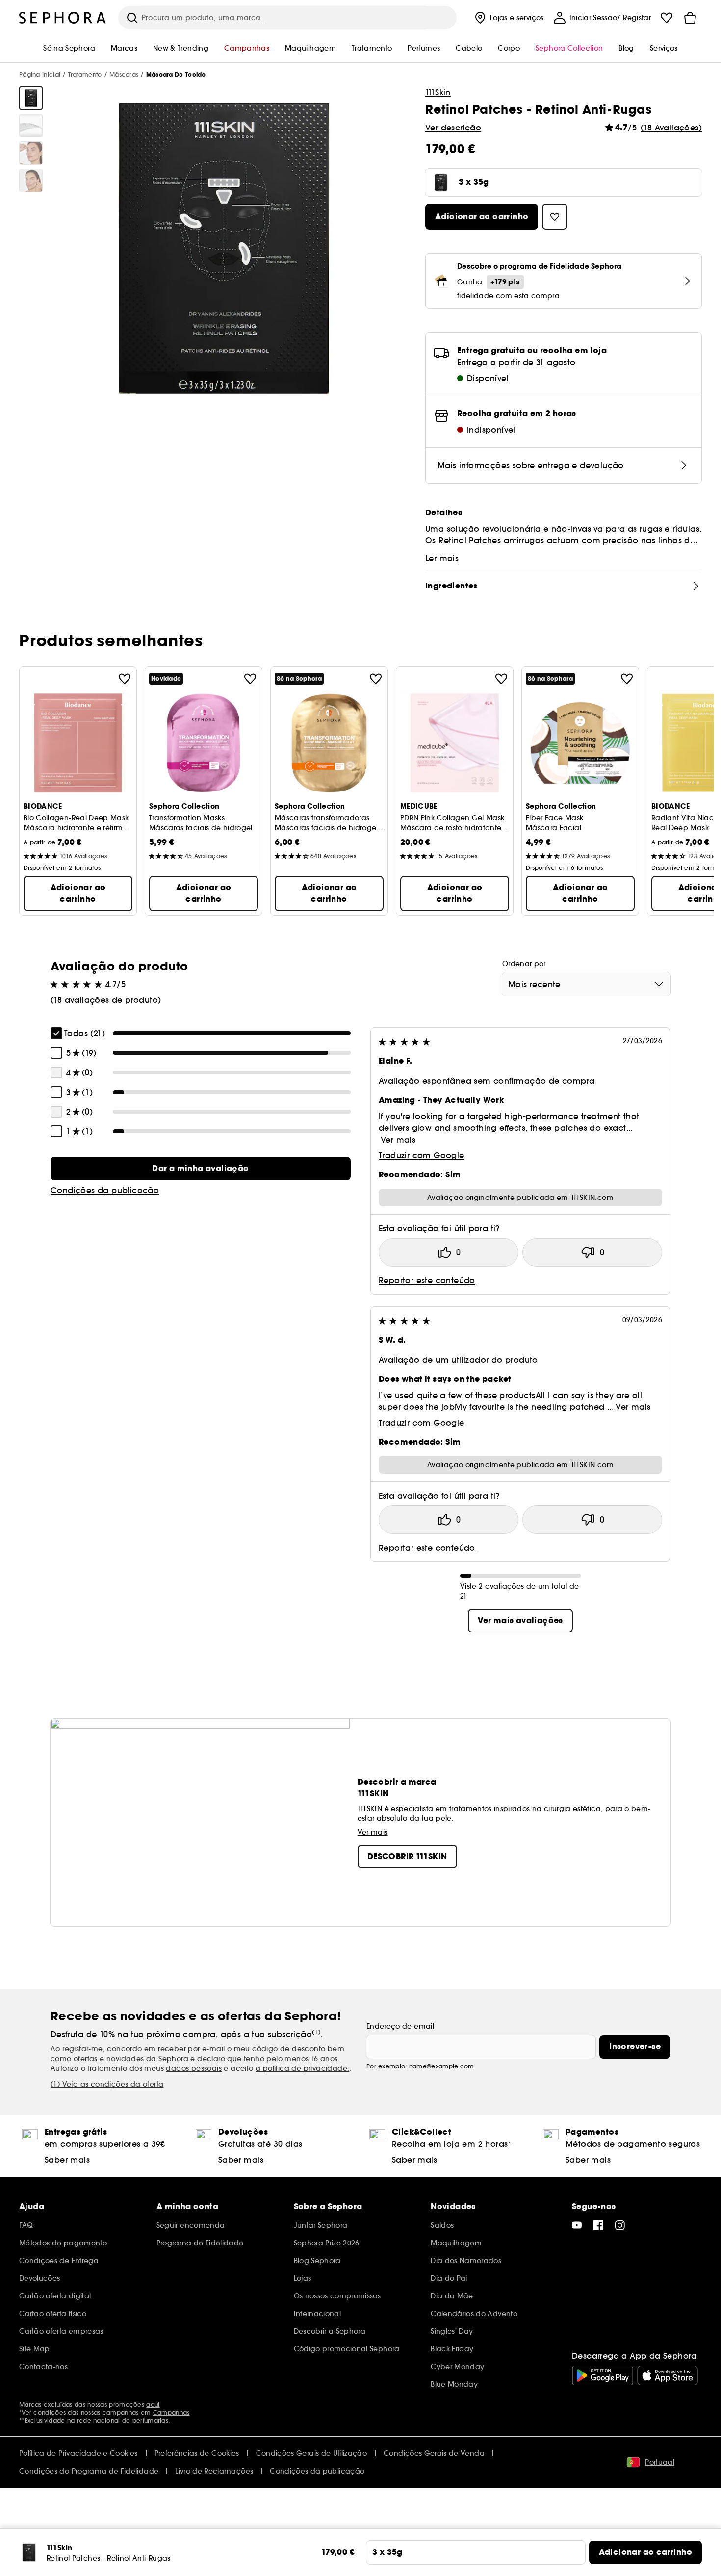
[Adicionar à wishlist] (125, 679)
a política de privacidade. (302, 2068)
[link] (201, 1169)
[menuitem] (508, 18)
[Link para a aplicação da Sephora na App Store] (668, 2375)
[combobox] (586, 984)
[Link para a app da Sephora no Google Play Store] (603, 2375)
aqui (153, 2405)
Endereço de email (400, 2026)
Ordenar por (524, 964)
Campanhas (171, 2412)
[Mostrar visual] (31, 98)
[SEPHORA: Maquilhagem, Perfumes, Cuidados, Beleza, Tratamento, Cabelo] (63, 18)
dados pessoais (194, 2068)
